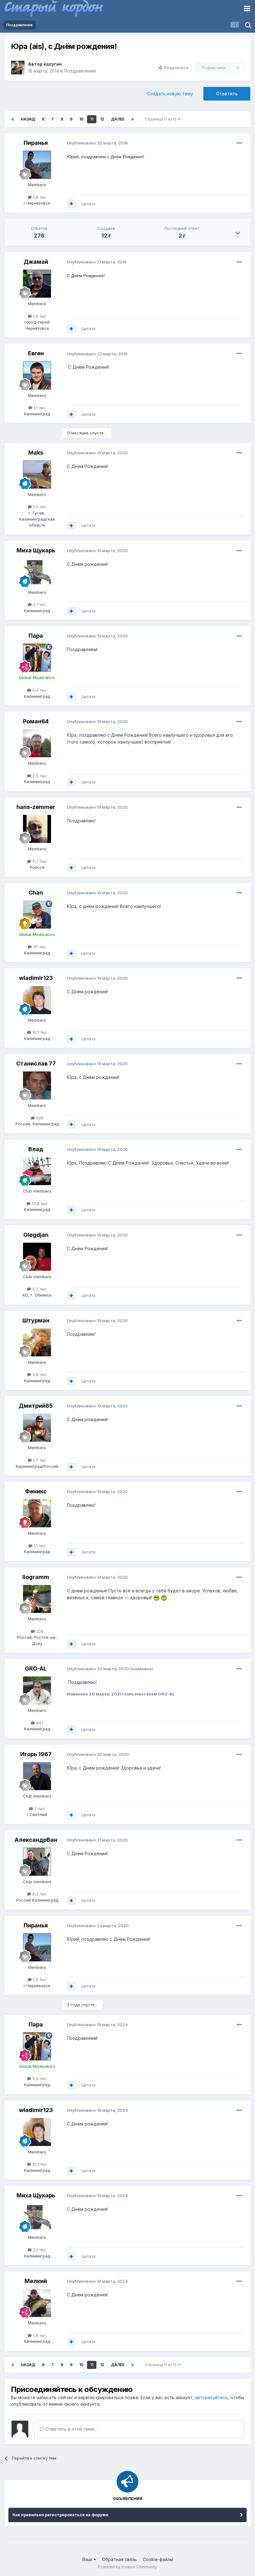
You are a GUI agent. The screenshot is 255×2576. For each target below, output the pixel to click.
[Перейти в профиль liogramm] (37, 1599)
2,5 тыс (39, 776)
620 (39, 1118)
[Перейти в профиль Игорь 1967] (37, 1776)
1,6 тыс (39, 2335)
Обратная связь (119, 2559)
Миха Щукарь (36, 550)
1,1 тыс (39, 408)
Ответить (227, 94)
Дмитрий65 (36, 1406)
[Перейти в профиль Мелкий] (37, 2303)
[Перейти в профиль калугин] (18, 68)
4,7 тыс (39, 1289)
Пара (36, 636)
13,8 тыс (39, 1203)
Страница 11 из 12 (162, 119)
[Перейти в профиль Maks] (37, 475)
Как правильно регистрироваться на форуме (60, 2515)
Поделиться (175, 68)
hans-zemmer (36, 807)
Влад (36, 1149)
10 (81, 119)
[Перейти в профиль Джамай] (37, 284)
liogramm (36, 1577)
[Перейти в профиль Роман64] (37, 743)
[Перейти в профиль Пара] (37, 658)
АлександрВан (36, 1840)
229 (39, 1631)
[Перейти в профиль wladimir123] (37, 1000)
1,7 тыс (39, 1460)
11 (92, 119)
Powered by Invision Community (127, 2567)
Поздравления (80, 71)
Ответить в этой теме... (71, 2429)
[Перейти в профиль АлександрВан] (37, 1862)
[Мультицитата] (71, 204)
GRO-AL (36, 1668)
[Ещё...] (239, 143)
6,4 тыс (39, 690)
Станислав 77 (36, 1063)
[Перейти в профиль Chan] (37, 915)
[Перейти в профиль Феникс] (37, 1513)
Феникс (36, 1491)
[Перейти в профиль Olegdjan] (37, 1257)
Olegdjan (36, 1235)
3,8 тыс (39, 1374)
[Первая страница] (13, 119)
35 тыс (39, 947)
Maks (36, 453)
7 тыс (39, 1808)
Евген (36, 353)
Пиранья (36, 143)
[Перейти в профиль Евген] (37, 376)
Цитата (88, 204)
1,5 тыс (39, 507)
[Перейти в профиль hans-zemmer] (37, 829)
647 (39, 1723)
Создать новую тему (170, 94)
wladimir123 (36, 978)
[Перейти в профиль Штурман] (37, 1342)
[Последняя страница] (132, 119)
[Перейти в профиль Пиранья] (37, 165)
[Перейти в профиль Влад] (37, 1171)
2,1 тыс (39, 604)
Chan (36, 893)
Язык (88, 2559)
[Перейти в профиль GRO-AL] (37, 1690)
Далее (118, 119)
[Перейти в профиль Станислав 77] (37, 1085)
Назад (28, 119)
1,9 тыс (39, 197)
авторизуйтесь (211, 2397)
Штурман (36, 1320)
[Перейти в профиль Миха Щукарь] (37, 572)
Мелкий (36, 2281)
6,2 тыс (39, 1894)
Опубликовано (97, 143)
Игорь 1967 (36, 1754)
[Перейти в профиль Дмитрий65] (37, 1428)
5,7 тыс (39, 861)
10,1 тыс (39, 1032)
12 (102, 119)
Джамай (36, 262)
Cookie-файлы (158, 2559)
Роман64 (36, 721)
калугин (53, 64)
